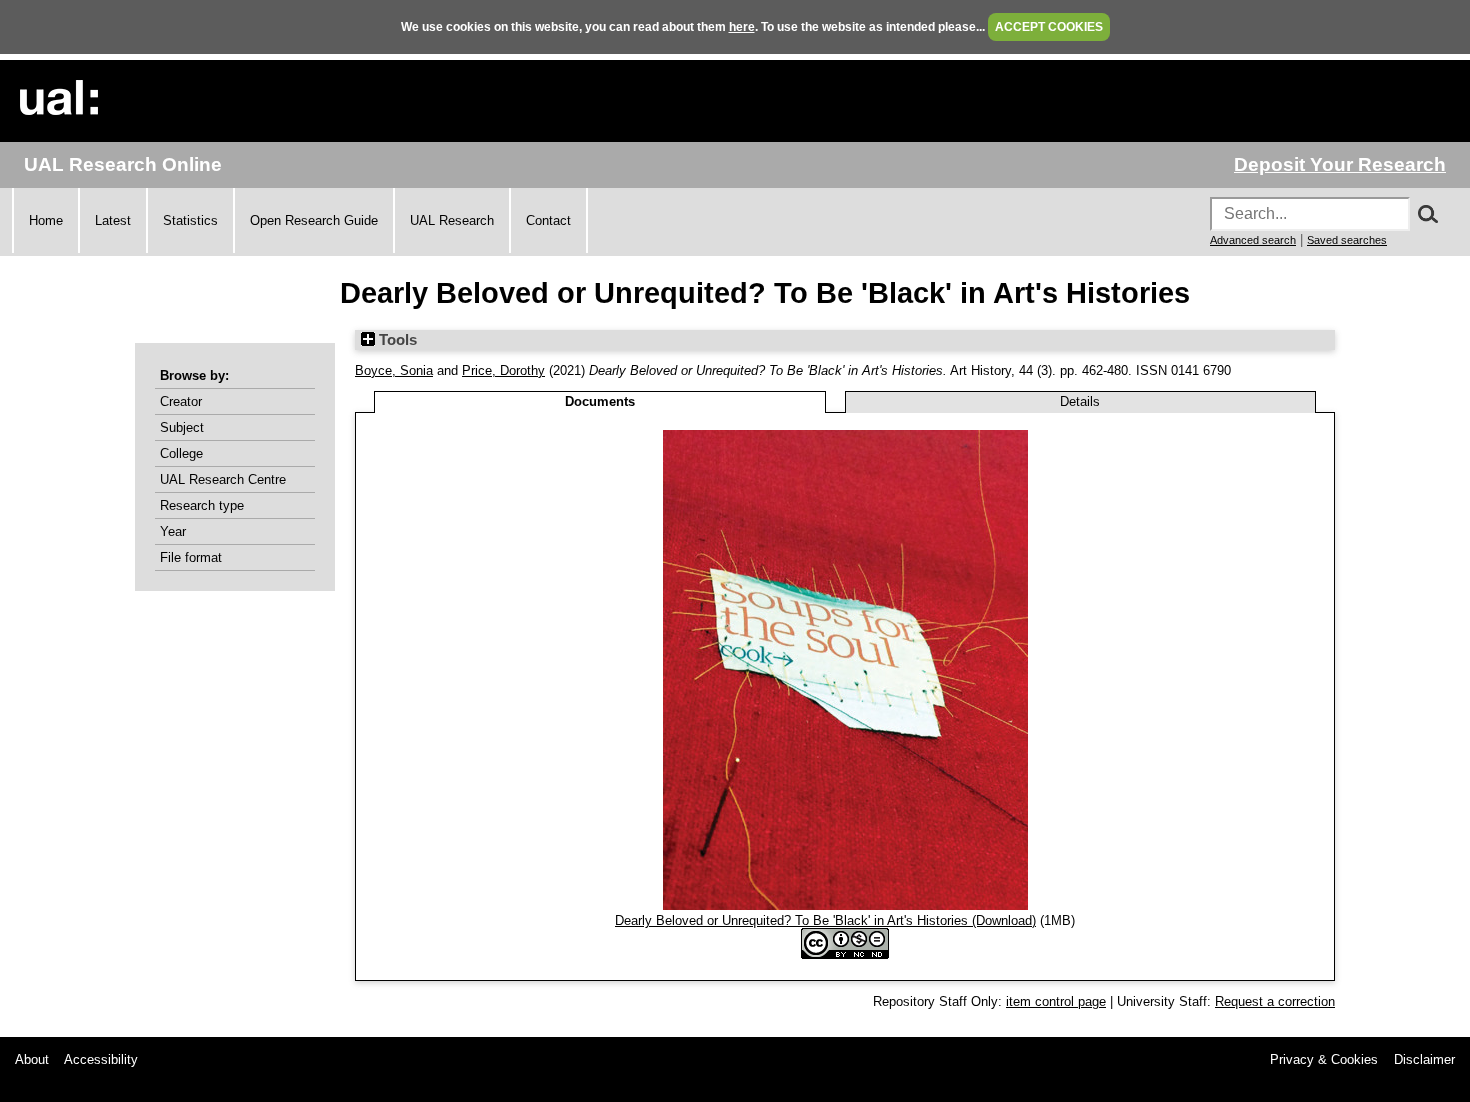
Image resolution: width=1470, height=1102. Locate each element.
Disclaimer (1424, 1059)
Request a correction (1275, 1001)
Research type (202, 505)
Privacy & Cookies (1324, 1059)
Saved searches (1347, 240)
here (742, 27)
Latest (113, 220)
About (32, 1059)
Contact (548, 220)
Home (46, 220)
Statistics (190, 220)
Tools (396, 340)
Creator (181, 401)
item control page (1056, 1001)
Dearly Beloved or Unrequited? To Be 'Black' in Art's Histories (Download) (825, 920)
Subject (182, 427)
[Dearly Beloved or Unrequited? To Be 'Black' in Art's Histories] (845, 905)
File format (191, 557)
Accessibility (101, 1059)
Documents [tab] (600, 401)
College (181, 453)
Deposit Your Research (1340, 164)
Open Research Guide (314, 220)
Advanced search (1253, 240)
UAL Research (452, 220)
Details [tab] (1080, 401)
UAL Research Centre (223, 479)
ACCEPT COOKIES (1049, 27)
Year (173, 531)
